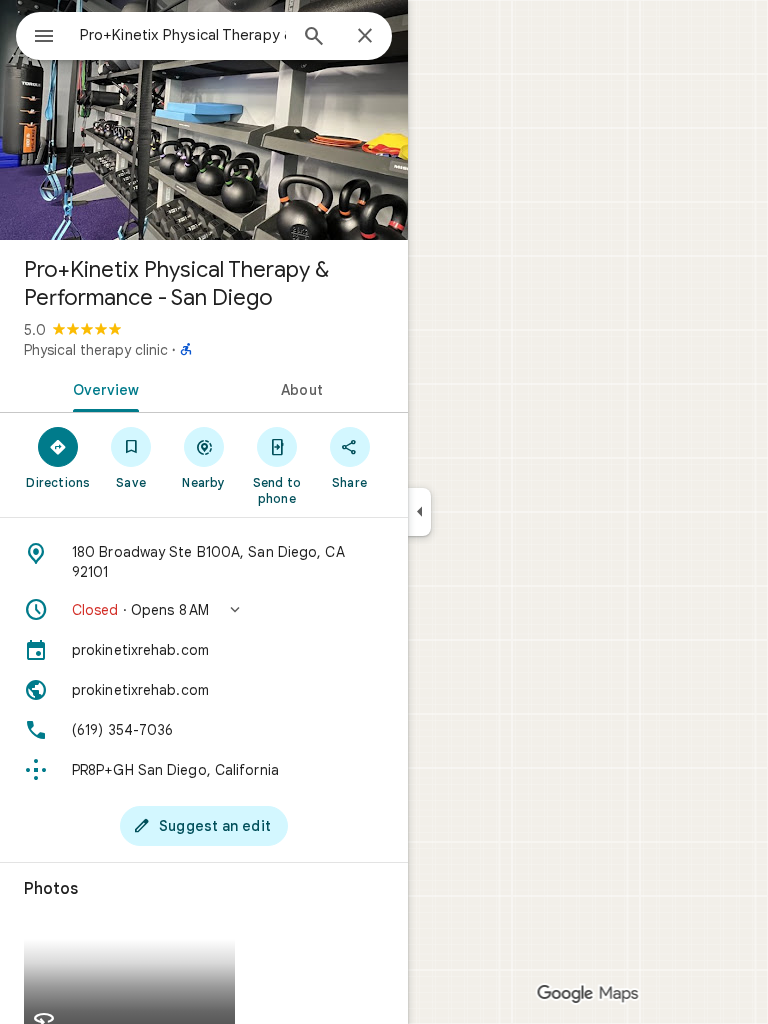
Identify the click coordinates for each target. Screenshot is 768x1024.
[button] (204, 610)
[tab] (102, 388)
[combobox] (183, 35)
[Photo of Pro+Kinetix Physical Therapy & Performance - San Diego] (204, 120)
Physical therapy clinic (96, 350)
